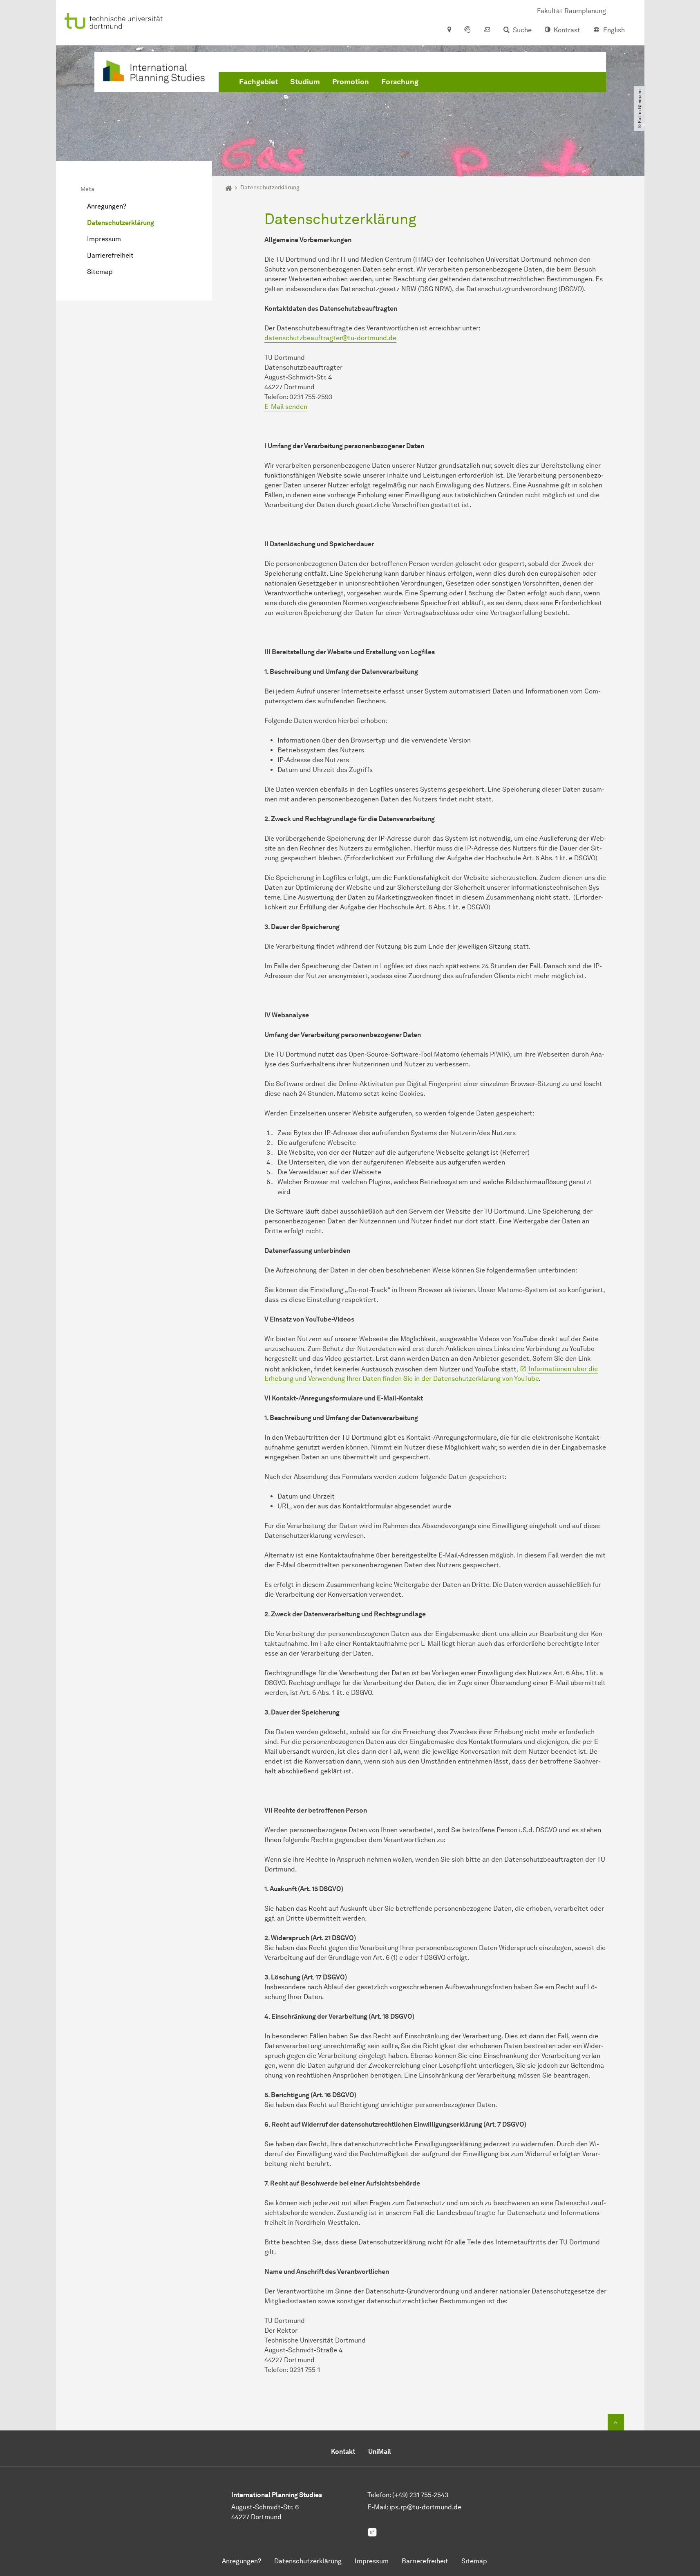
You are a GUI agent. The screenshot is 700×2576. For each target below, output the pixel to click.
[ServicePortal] (467, 30)
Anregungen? (107, 206)
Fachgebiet (258, 82)
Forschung (400, 82)
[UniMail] (487, 30)
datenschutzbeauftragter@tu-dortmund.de (330, 338)
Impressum (104, 239)
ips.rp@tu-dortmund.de (425, 2507)
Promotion (351, 82)
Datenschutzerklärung (121, 223)
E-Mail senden (286, 407)
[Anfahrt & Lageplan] (449, 30)
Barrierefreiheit (110, 255)
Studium (305, 82)
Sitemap (100, 272)
